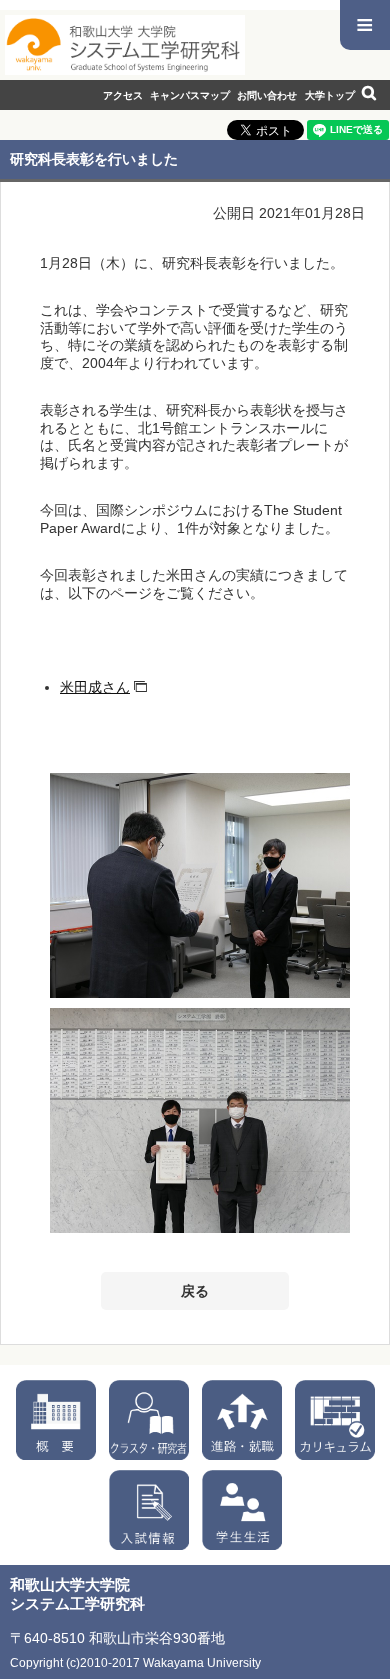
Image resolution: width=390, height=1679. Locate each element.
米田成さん (95, 687)
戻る (195, 1291)
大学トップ (330, 95)
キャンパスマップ (190, 95)
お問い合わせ (267, 95)
